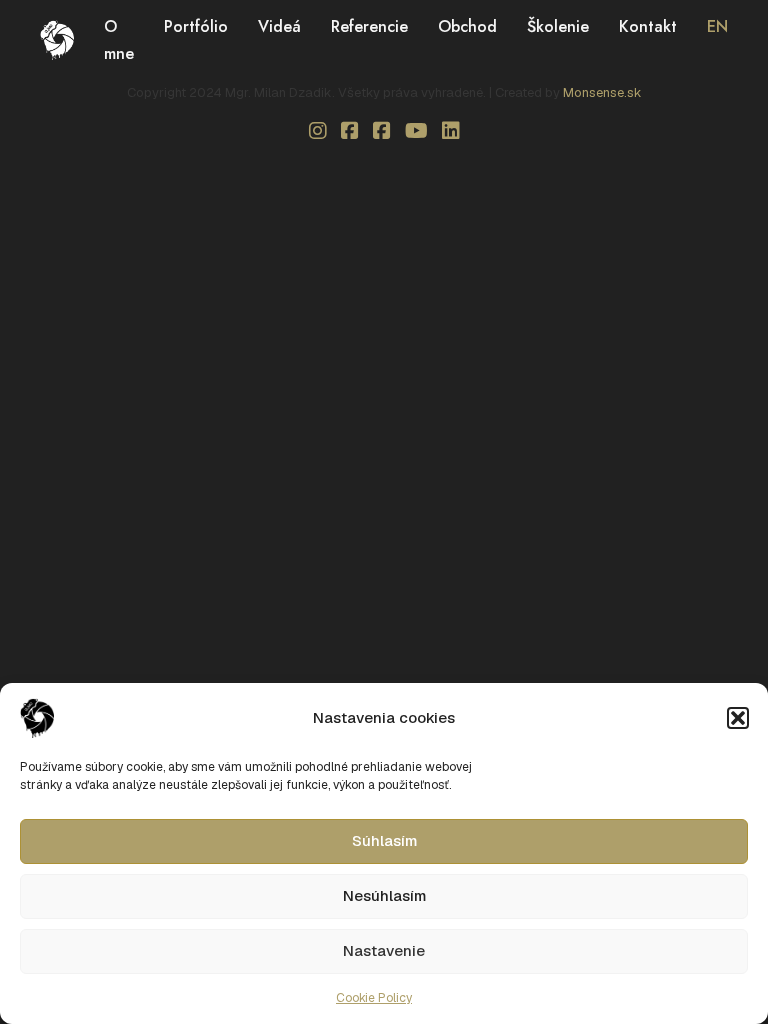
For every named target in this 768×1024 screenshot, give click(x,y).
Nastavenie (384, 950)
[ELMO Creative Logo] (57, 38)
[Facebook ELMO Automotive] (382, 131)
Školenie (558, 26)
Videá (279, 26)
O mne (119, 40)
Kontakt (648, 26)
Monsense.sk (602, 92)
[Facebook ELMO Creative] (350, 131)
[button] (738, 718)
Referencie (369, 26)
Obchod (467, 26)
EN (717, 26)
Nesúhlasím (384, 895)
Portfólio (196, 26)
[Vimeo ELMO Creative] (416, 131)
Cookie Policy (374, 998)
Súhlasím (384, 840)
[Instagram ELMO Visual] (318, 131)
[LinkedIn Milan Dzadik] (451, 131)
